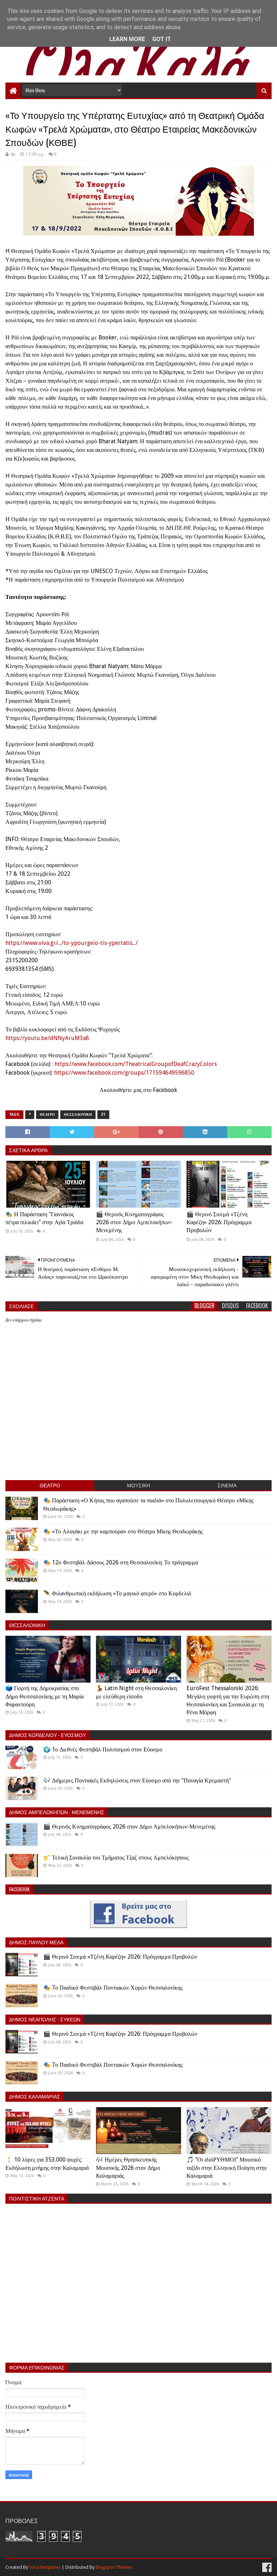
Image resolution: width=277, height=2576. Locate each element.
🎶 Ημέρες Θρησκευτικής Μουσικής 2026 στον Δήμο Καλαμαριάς (128, 2168)
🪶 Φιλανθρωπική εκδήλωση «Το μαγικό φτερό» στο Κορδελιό (117, 1593)
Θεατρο (47, 1114)
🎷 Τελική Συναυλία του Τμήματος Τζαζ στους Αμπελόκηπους (116, 1858)
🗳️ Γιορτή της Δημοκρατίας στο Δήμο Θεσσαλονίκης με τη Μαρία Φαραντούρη (45, 1696)
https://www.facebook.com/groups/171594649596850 (124, 1073)
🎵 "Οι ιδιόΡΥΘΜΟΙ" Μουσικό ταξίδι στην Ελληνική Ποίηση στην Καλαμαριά (227, 2168)
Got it (162, 39)
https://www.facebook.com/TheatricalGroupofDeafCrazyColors (136, 1064)
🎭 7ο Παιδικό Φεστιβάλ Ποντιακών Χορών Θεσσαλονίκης (113, 1988)
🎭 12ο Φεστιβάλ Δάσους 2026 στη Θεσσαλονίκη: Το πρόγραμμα (121, 1562)
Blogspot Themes (114, 2567)
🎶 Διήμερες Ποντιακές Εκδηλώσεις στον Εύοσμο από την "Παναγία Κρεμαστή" (137, 1780)
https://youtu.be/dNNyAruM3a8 (47, 1038)
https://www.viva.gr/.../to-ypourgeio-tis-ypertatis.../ (72, 943)
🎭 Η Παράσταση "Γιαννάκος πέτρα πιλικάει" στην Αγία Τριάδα (44, 1218)
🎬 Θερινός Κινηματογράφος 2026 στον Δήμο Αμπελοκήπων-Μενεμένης (134, 1222)
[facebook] (266, 2568)
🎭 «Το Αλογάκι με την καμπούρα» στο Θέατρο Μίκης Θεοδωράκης (123, 1531)
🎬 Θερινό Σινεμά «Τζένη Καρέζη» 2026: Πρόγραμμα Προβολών (219, 1222)
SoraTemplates (45, 2567)
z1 (103, 1114)
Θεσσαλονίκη (78, 1114)
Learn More (127, 39)
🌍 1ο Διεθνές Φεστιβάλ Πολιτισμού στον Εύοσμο (103, 1749)
